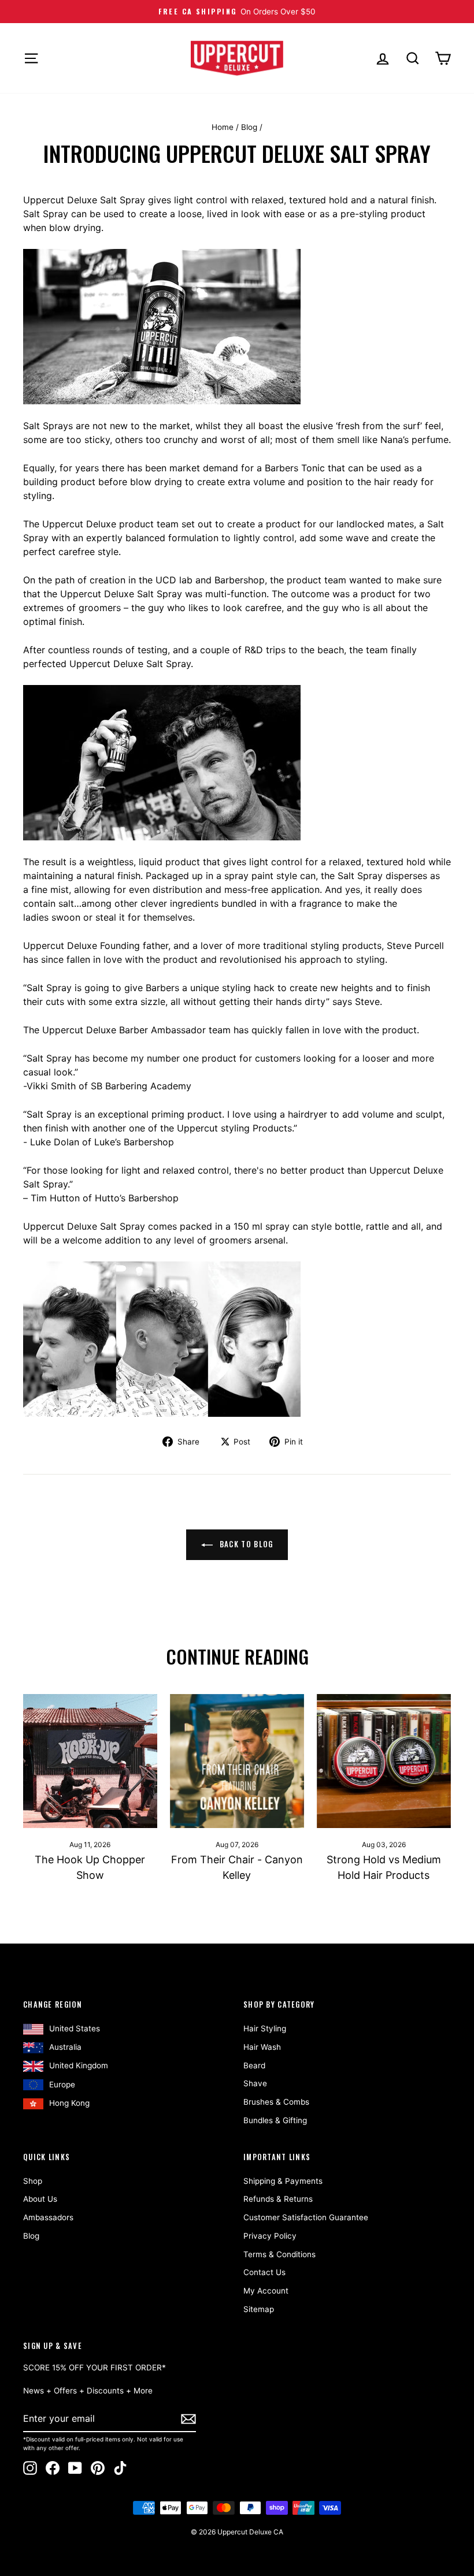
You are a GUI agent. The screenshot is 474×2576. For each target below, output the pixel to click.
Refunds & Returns (278, 2199)
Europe (62, 2084)
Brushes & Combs (276, 2102)
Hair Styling (265, 2028)
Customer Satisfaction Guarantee (306, 2217)
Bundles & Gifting (275, 2120)
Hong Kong (69, 2103)
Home (223, 127)
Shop (33, 2181)
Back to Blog (245, 1544)
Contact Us (264, 2272)
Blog (249, 127)
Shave (255, 2083)
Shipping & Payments (283, 2181)
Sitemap (259, 2309)
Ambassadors (48, 2217)
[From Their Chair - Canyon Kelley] (237, 1761)
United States (75, 2028)
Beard (254, 2065)
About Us (40, 2199)
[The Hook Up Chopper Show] (90, 1761)
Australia (65, 2047)
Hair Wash (262, 2047)
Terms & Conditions (279, 2254)
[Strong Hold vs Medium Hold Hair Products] (384, 1761)
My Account (266, 2291)
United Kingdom (79, 2065)
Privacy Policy (270, 2236)
